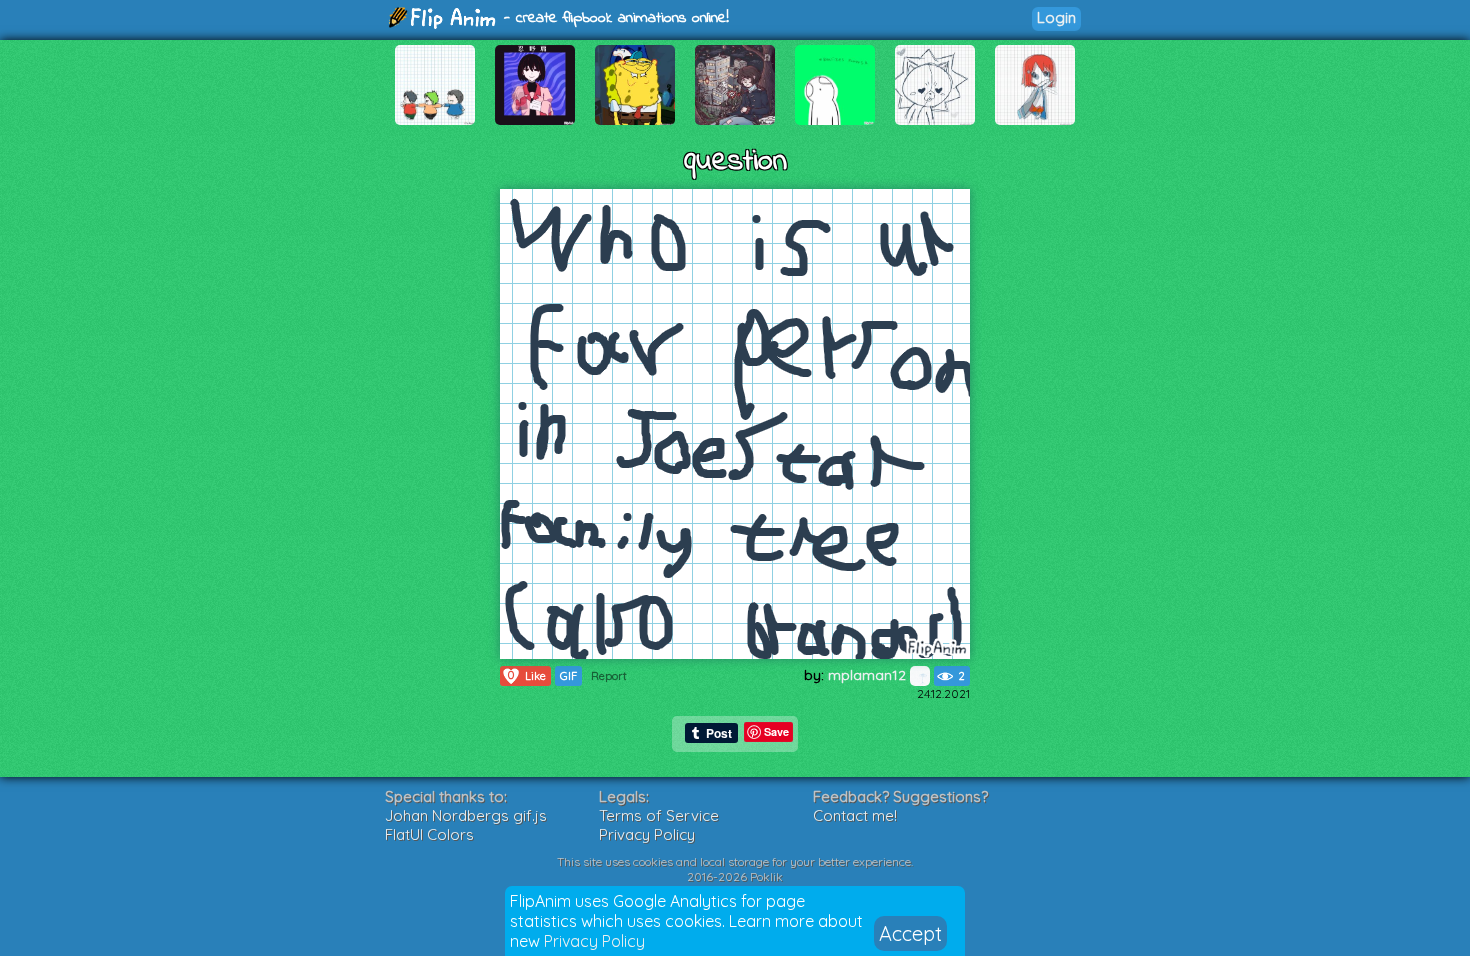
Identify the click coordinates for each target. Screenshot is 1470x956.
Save (776, 731)
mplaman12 (869, 675)
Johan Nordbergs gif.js (466, 815)
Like (527, 675)
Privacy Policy (594, 941)
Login (1056, 17)
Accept (910, 933)
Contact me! (855, 815)
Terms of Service (659, 815)
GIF (568, 676)
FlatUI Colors (429, 834)
